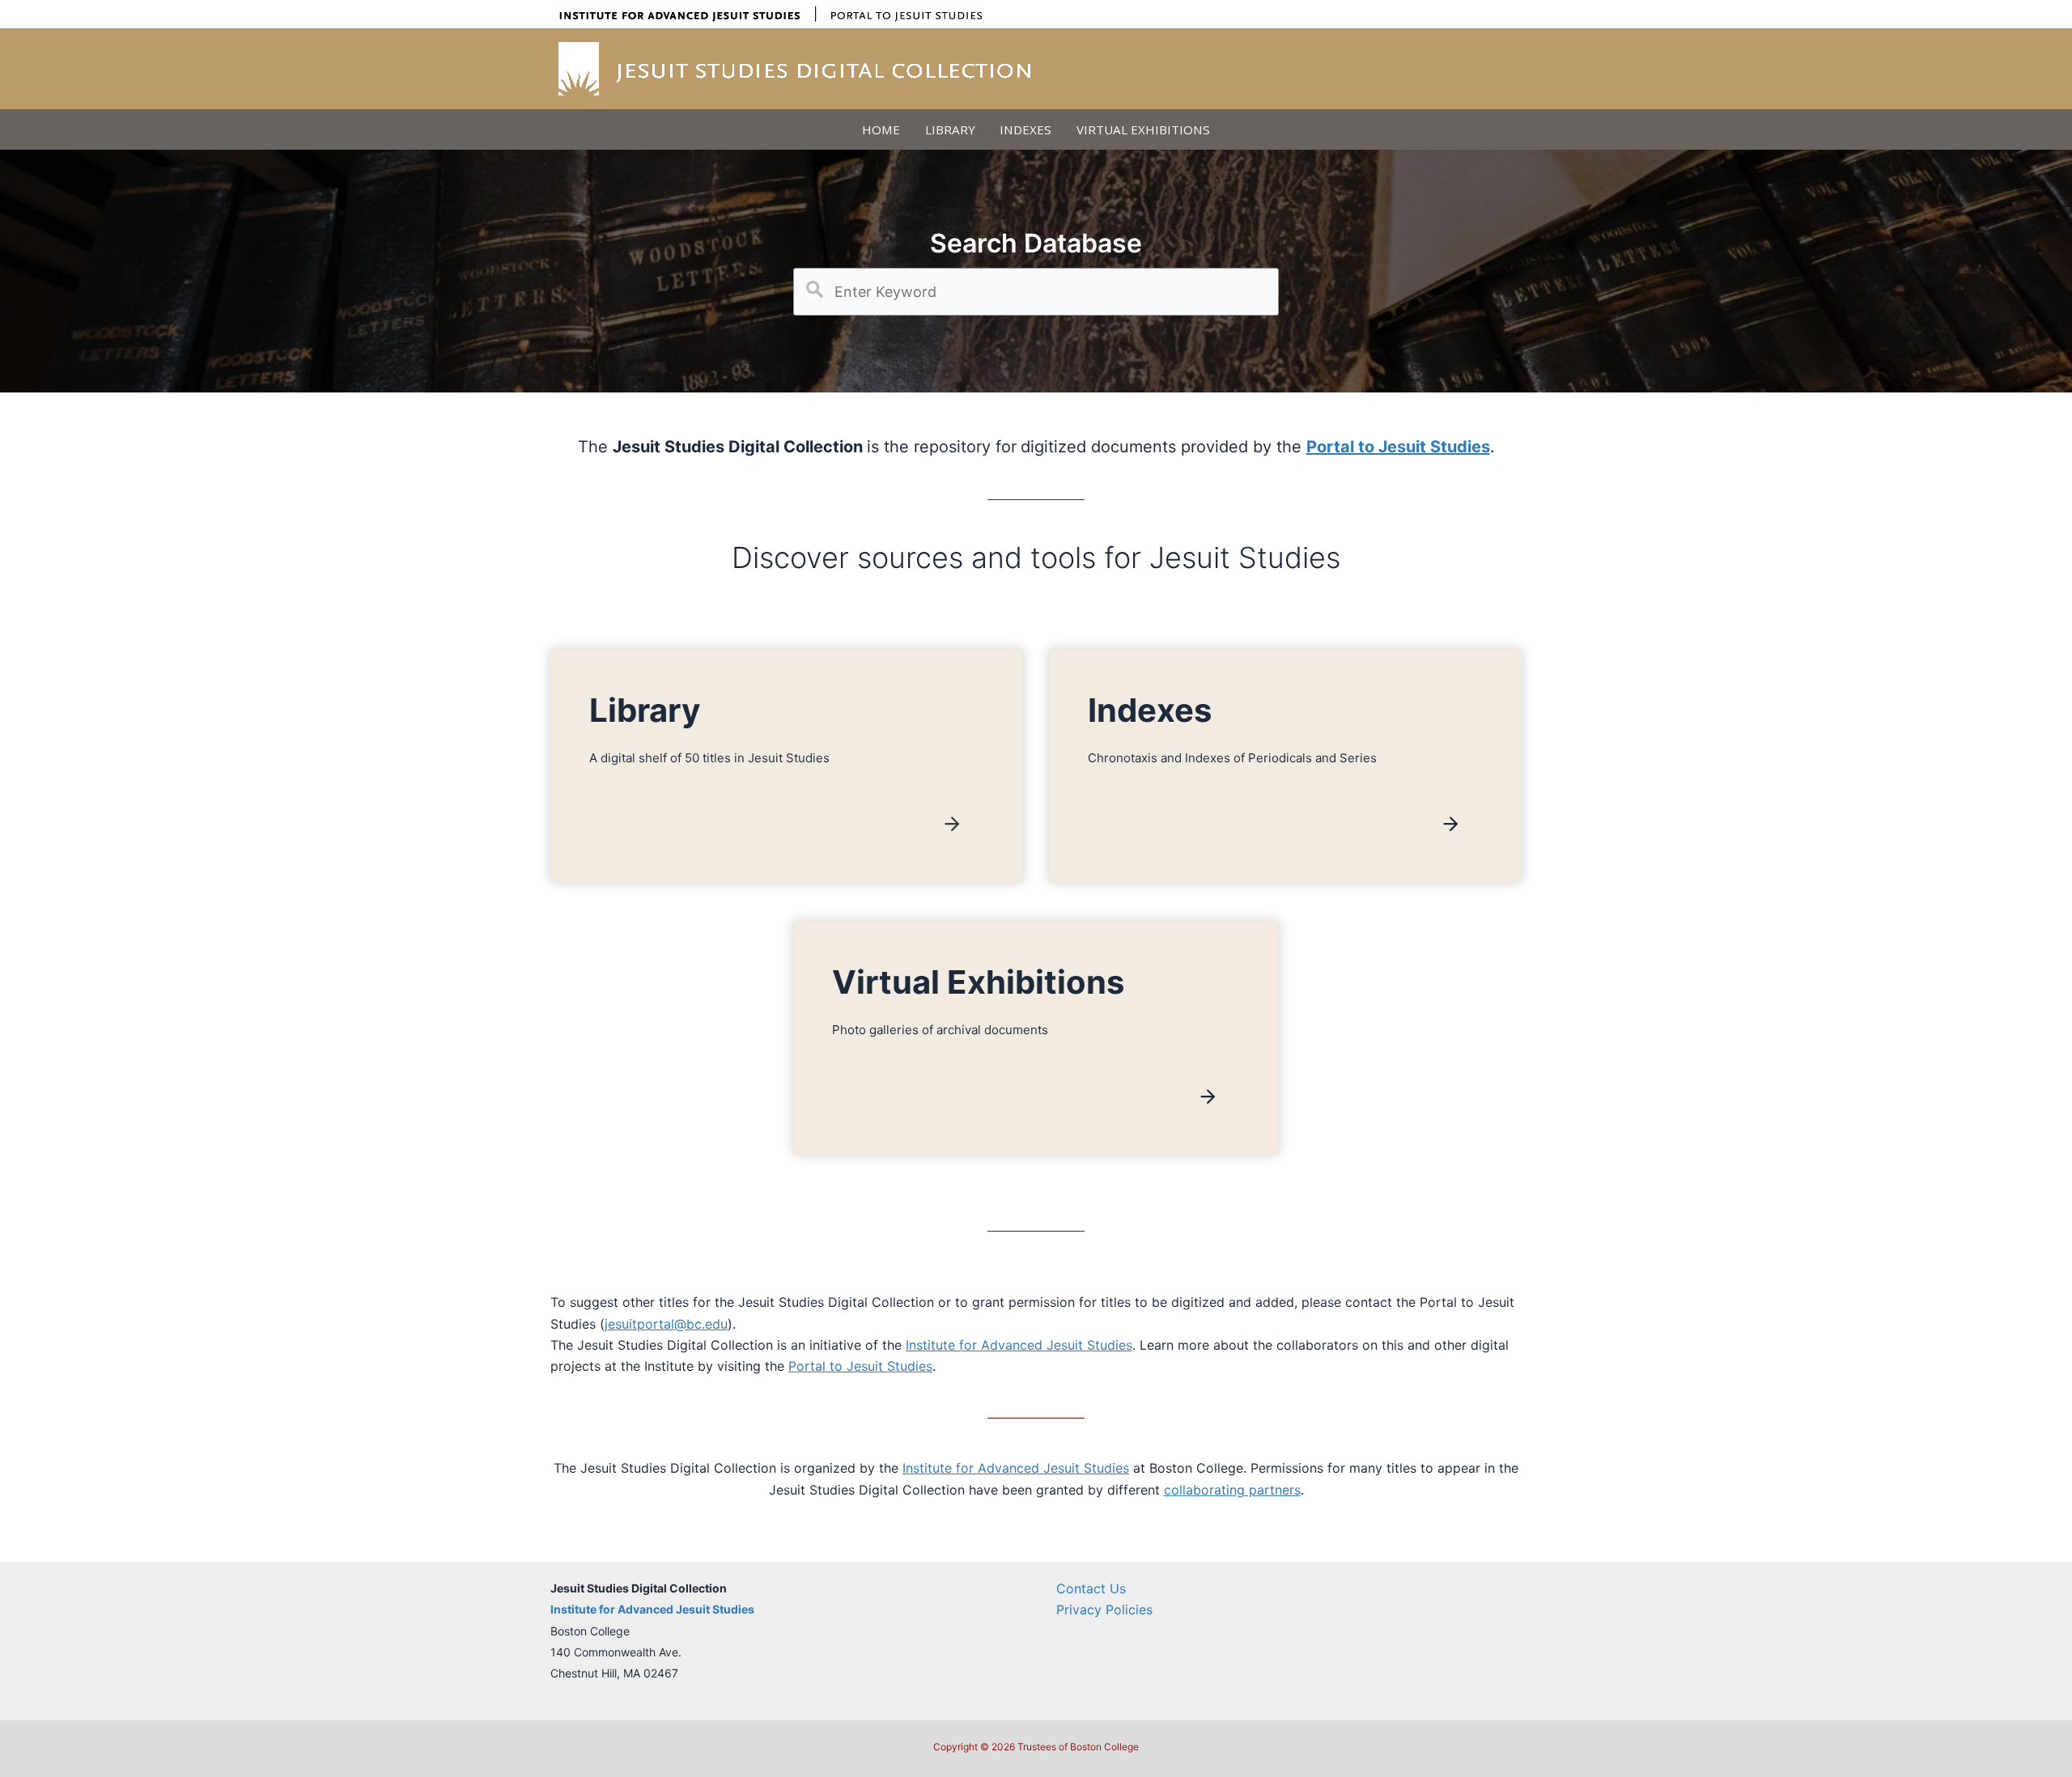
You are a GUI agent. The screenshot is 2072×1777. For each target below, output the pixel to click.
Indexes (1025, 129)
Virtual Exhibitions (1143, 129)
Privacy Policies (1104, 1609)
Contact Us (1091, 1588)
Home (881, 129)
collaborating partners (1232, 1490)
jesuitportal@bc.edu (666, 1324)
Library (950, 129)
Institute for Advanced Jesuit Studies (1019, 1345)
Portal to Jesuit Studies (860, 1366)
